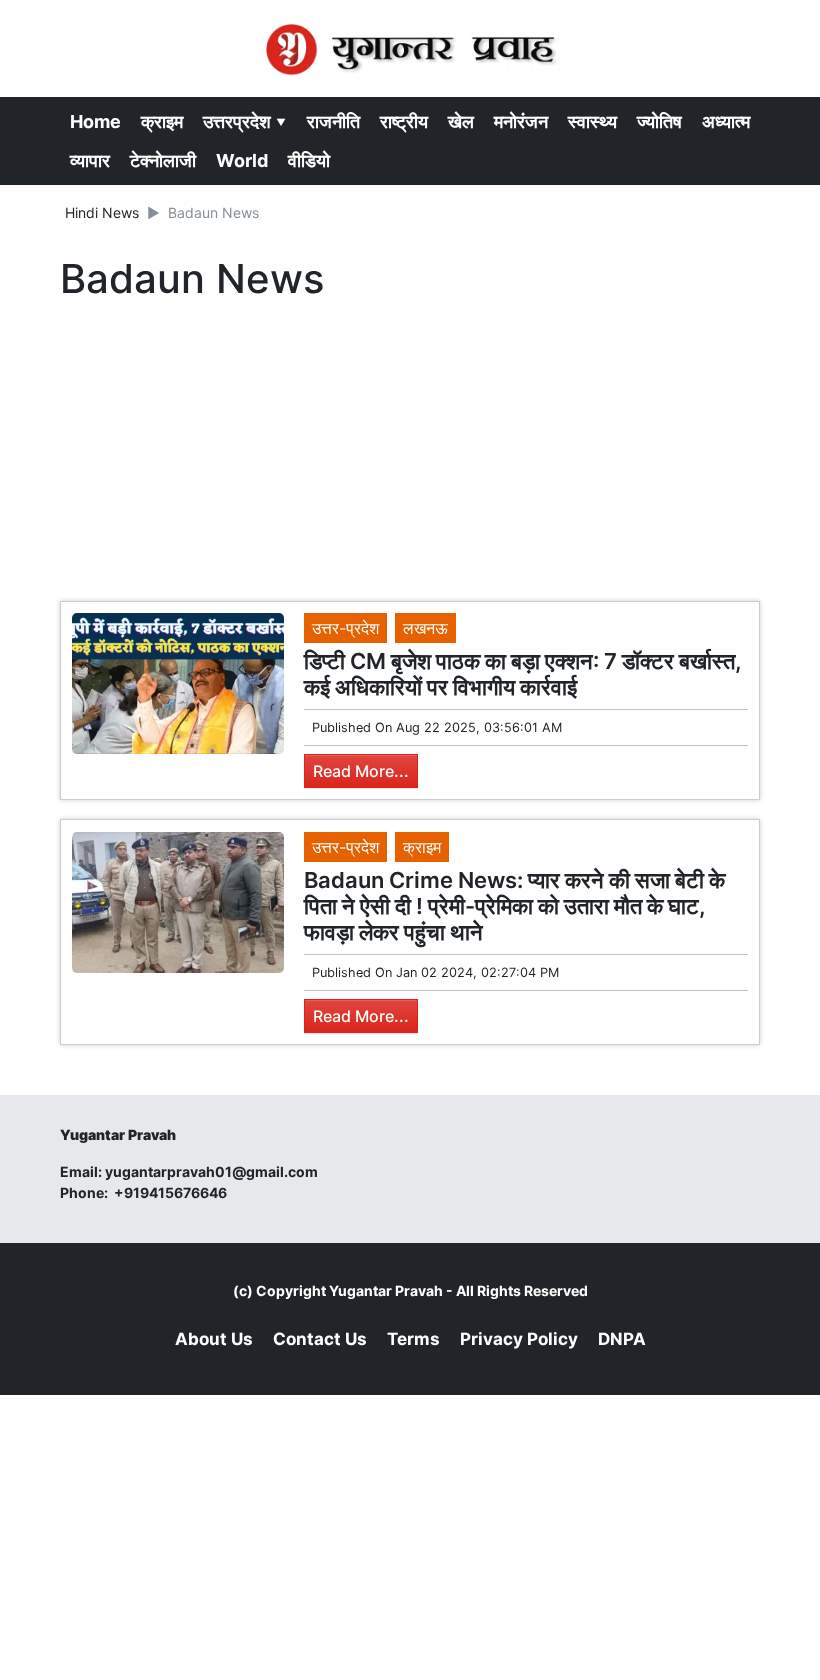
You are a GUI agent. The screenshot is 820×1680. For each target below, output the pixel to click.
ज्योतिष (659, 121)
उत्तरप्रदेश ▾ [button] (245, 121)
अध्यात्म (726, 121)
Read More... (361, 771)
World (242, 160)
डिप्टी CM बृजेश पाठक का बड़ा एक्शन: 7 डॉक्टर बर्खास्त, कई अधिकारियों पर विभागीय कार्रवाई (523, 674)
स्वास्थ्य (592, 121)
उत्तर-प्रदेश (345, 628)
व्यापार (90, 160)
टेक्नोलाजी (163, 160)
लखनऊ (425, 628)
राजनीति (333, 121)
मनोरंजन (521, 121)
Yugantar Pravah (386, 1290)
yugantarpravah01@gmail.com (211, 1171)
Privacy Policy (519, 1339)
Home (95, 121)
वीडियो (309, 160)
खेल (461, 121)
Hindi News (102, 212)
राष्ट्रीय (404, 121)
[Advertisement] (410, 456)
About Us (214, 1339)
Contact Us (320, 1339)
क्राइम (162, 121)
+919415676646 (172, 1192)
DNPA (622, 1339)
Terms (413, 1339)
